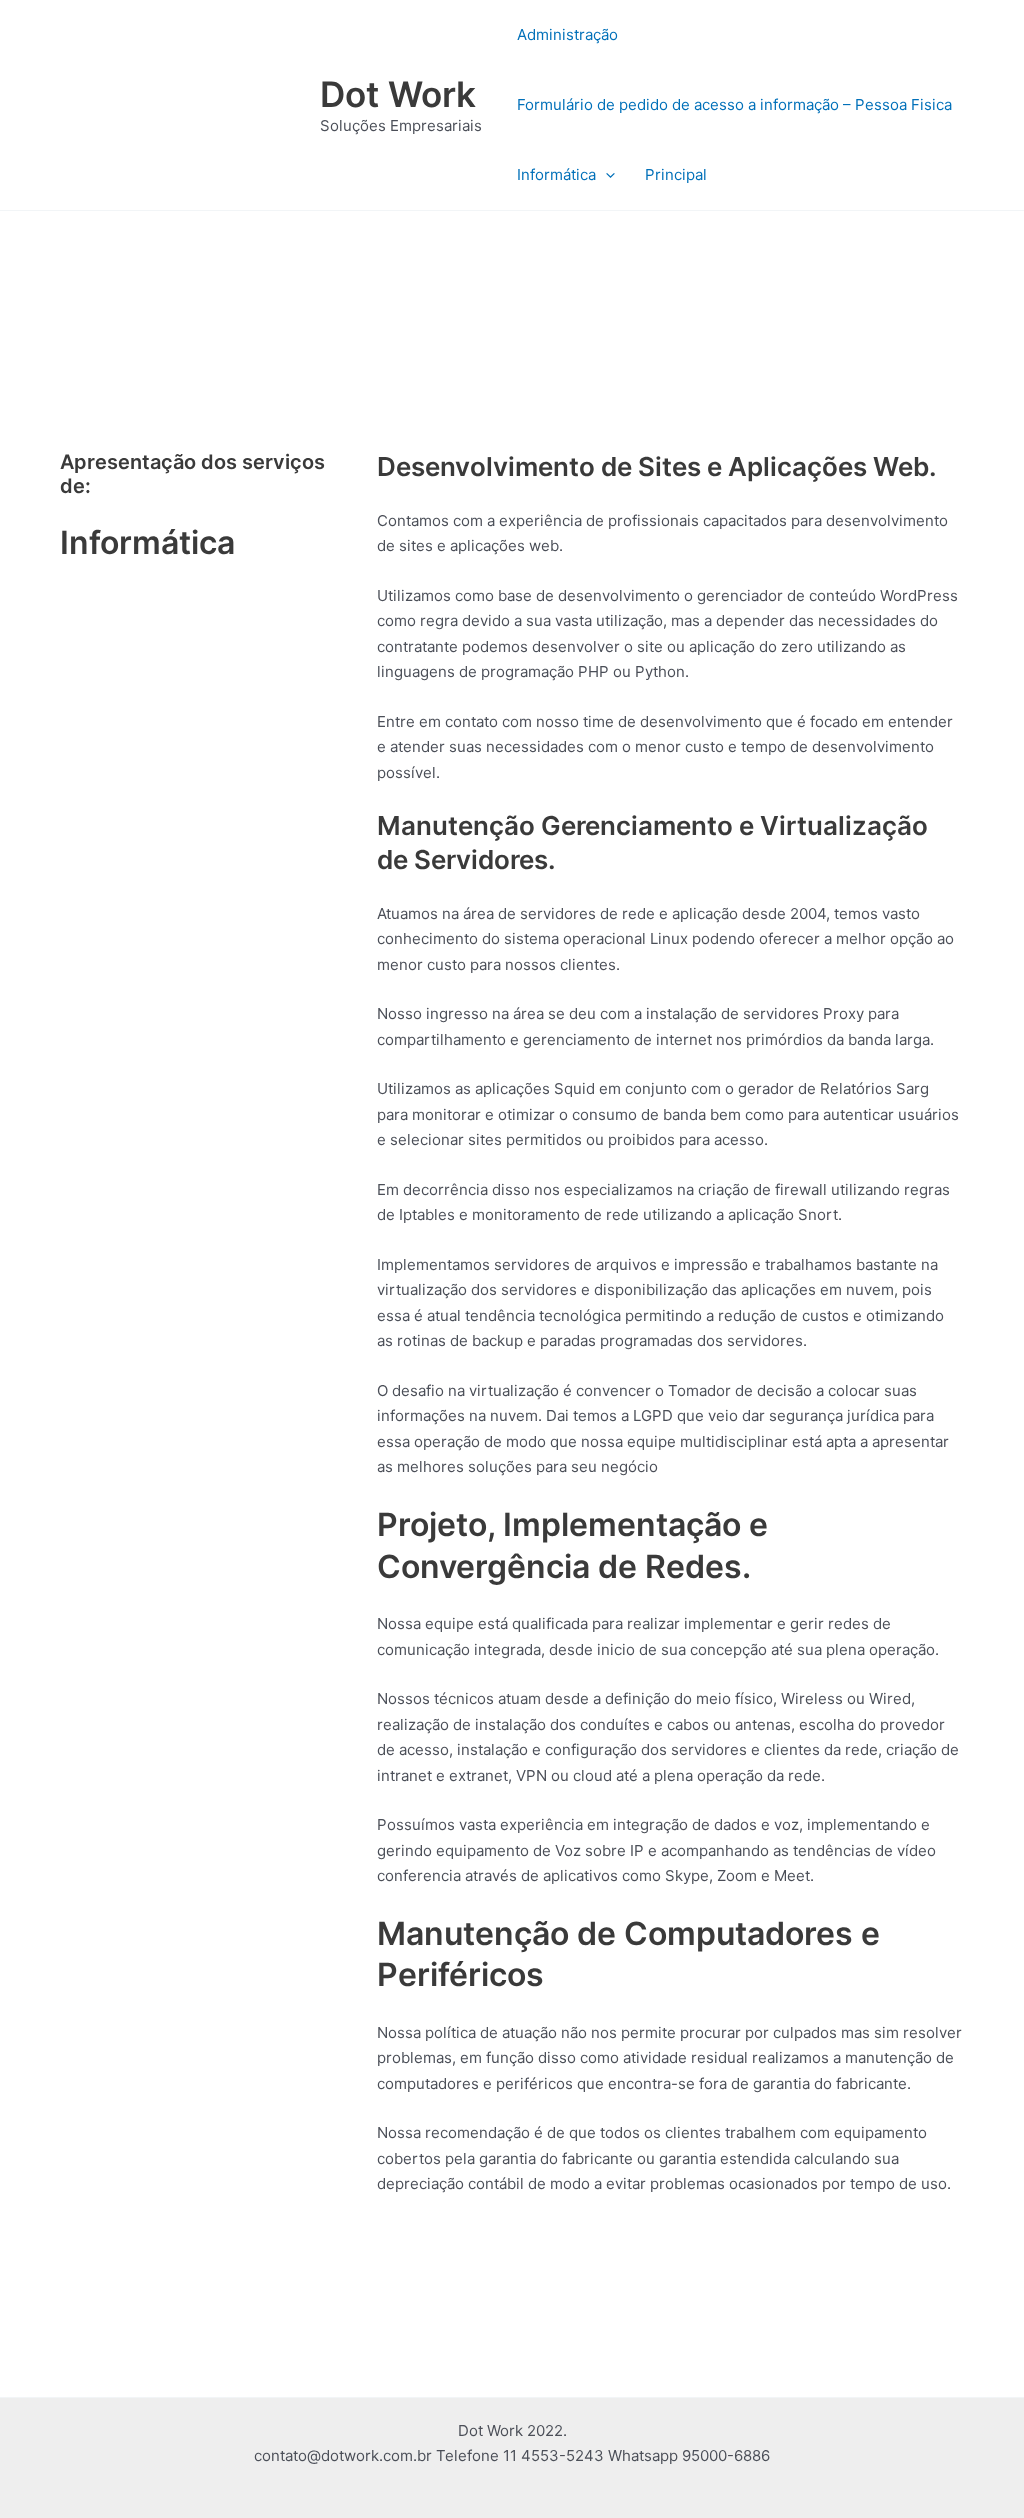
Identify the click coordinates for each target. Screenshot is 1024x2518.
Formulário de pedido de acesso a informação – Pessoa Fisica (734, 104)
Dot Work (398, 94)
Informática (556, 174)
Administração (567, 34)
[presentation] (605, 175)
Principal (676, 174)
